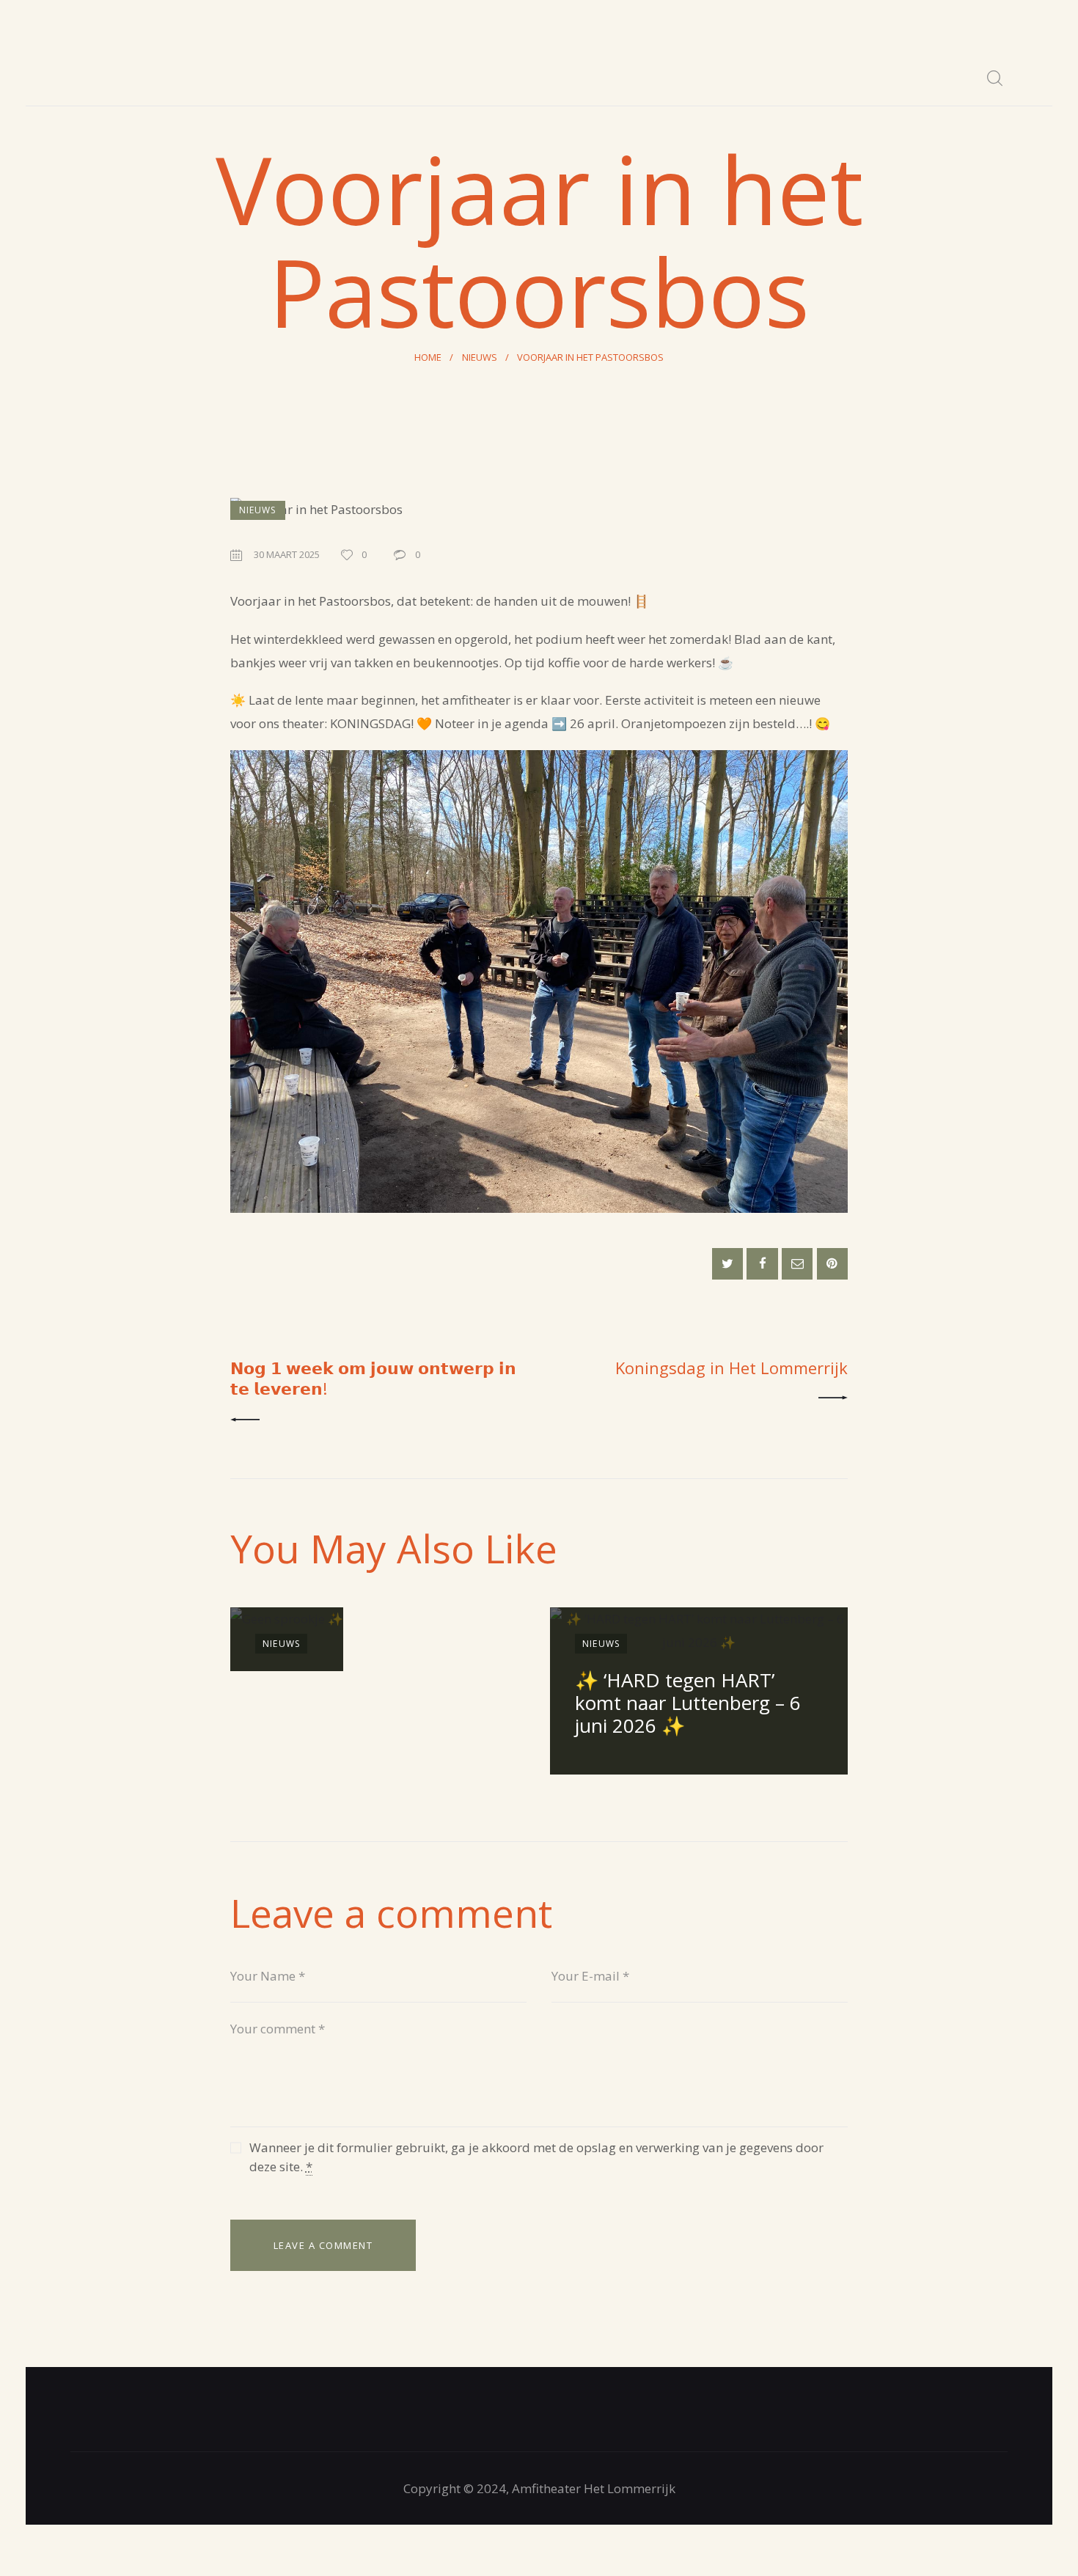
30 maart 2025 (287, 554)
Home (428, 357)
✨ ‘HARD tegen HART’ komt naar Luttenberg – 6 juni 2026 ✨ (688, 1703)
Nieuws (480, 357)
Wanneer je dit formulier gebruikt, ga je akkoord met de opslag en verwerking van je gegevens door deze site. (536, 2157)
